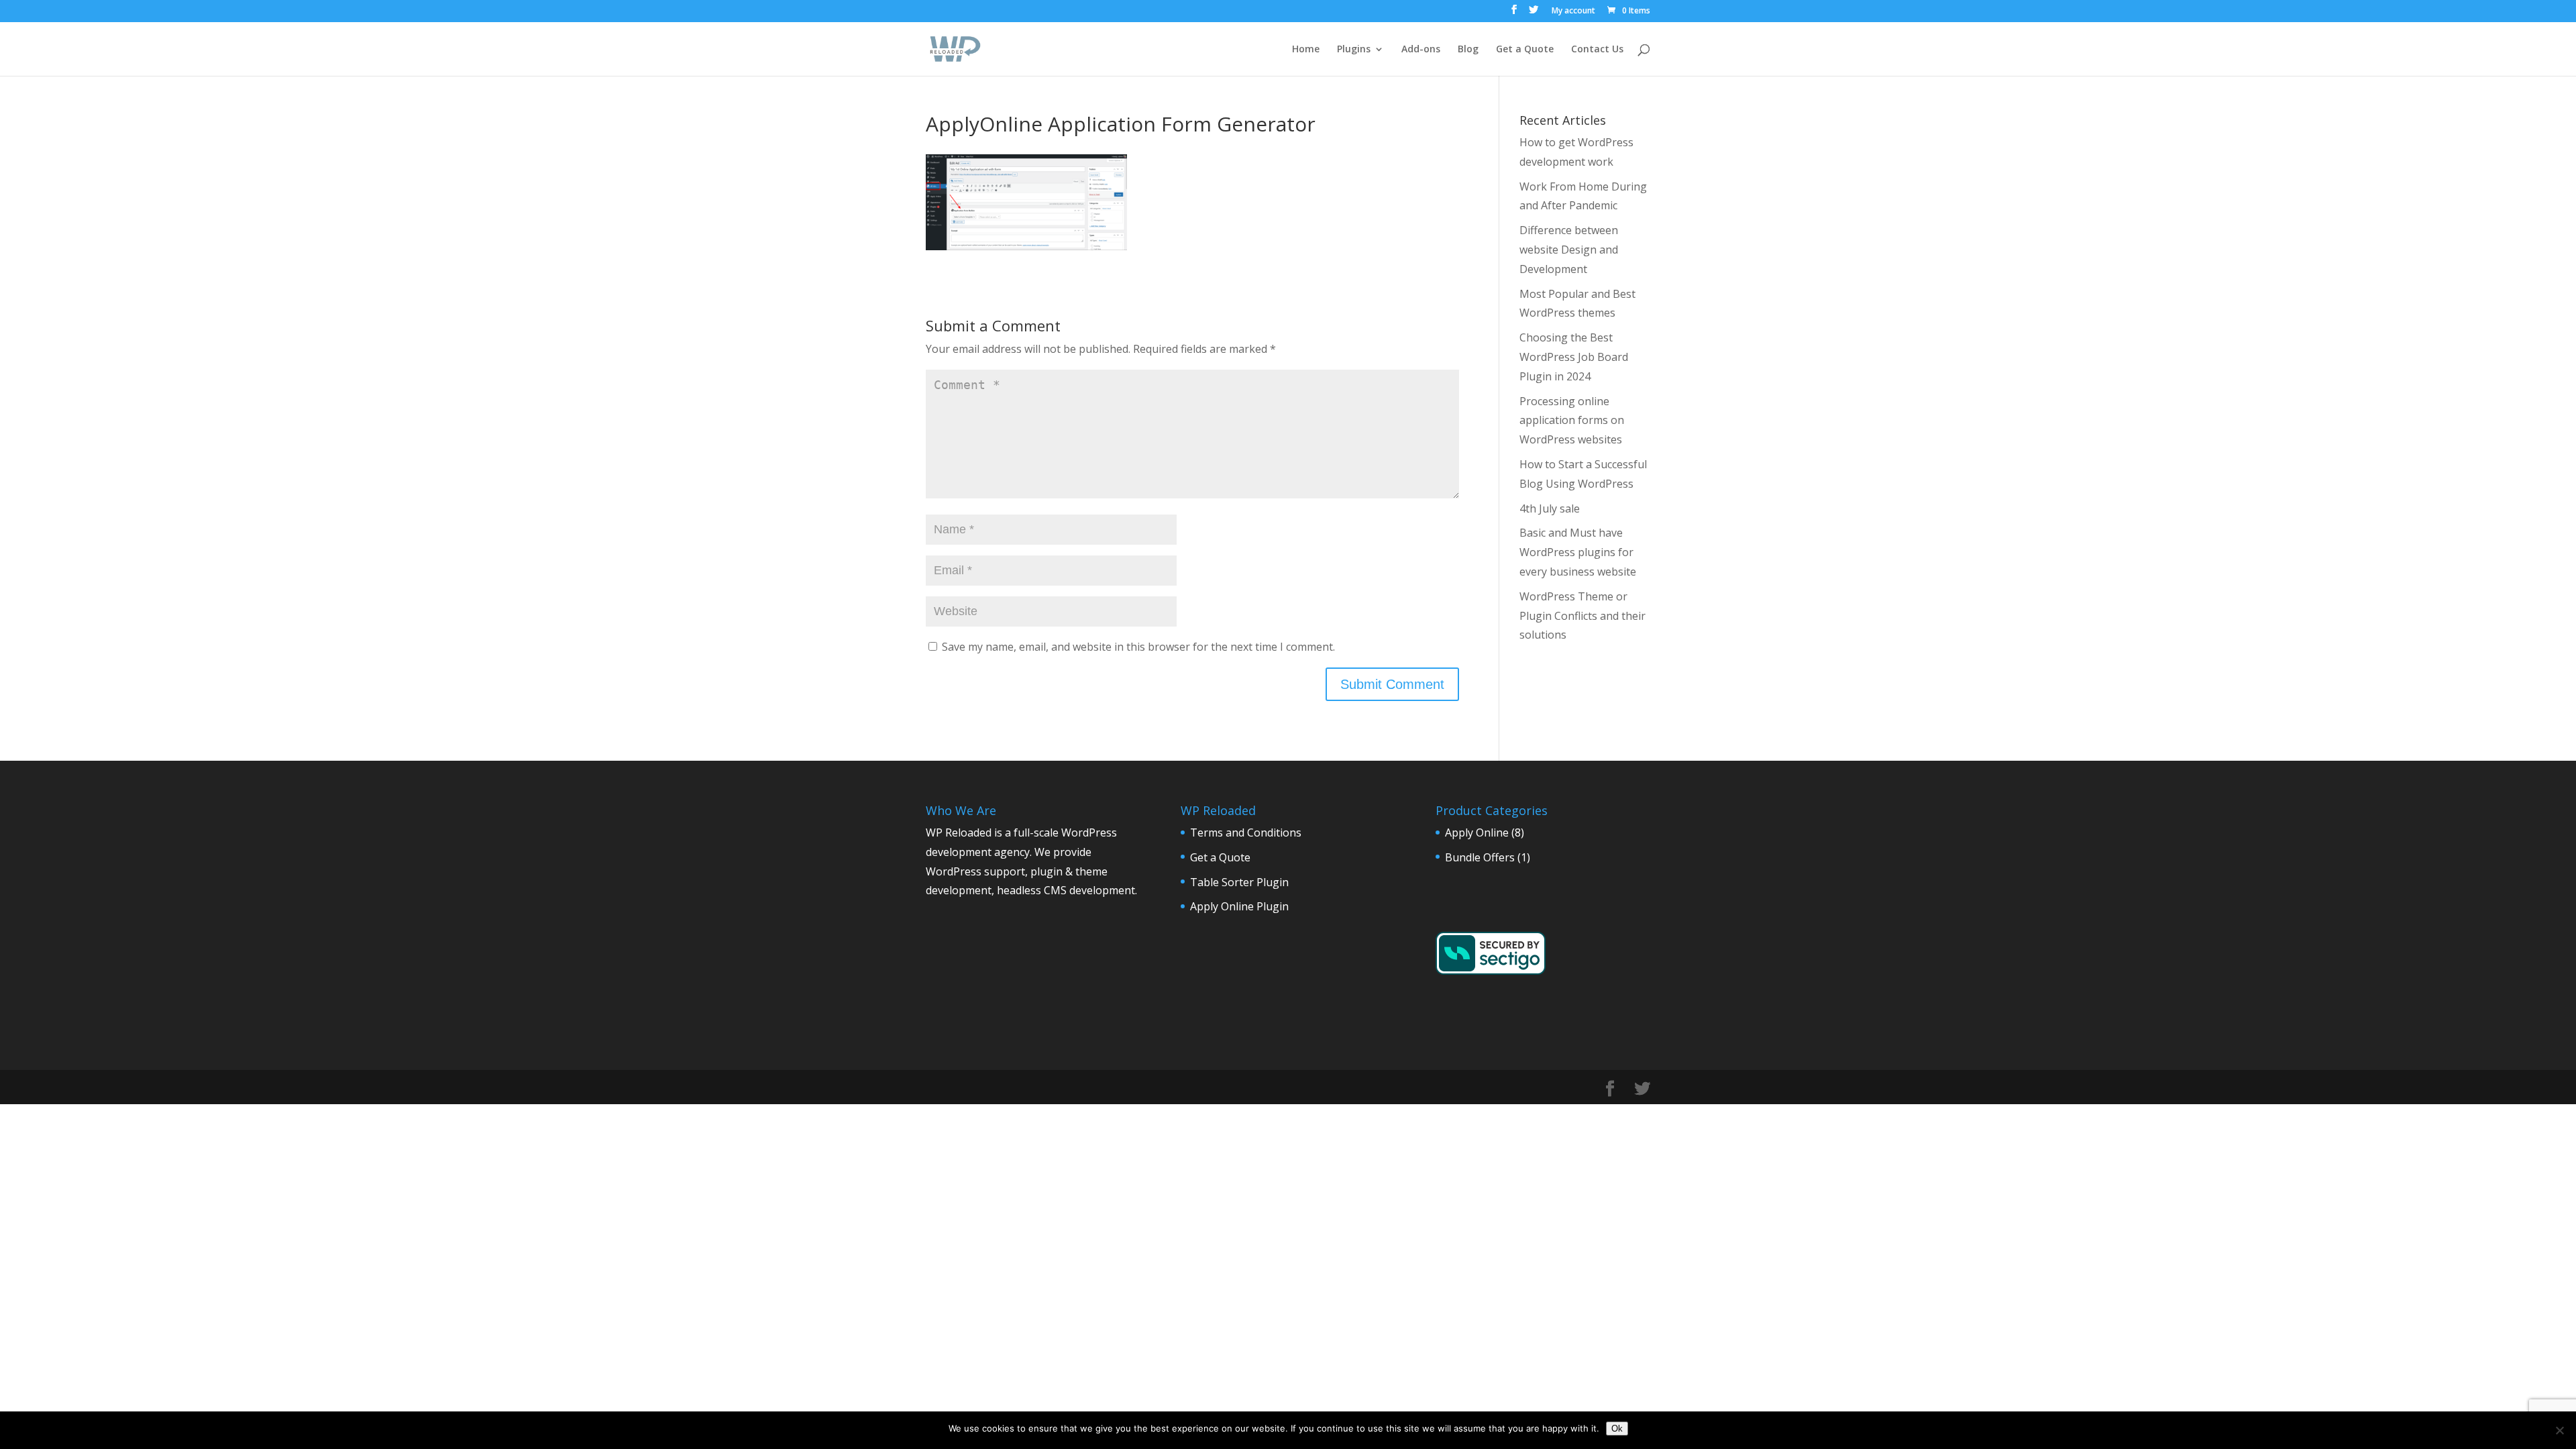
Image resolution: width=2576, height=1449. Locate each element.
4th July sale (1550, 508)
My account (1573, 11)
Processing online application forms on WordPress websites (1572, 421)
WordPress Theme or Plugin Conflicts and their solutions (1582, 616)
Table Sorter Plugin (1239, 882)
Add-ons (1421, 50)
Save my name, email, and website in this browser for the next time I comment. (1138, 647)
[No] (2559, 1430)
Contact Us (1597, 50)
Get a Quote (1525, 50)
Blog (1468, 50)
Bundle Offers (1480, 857)
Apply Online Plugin (1239, 906)
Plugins (1354, 50)
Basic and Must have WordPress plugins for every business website (1578, 552)
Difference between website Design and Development (1569, 250)
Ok (1617, 1429)
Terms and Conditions (1246, 833)
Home (1306, 50)
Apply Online (1477, 833)
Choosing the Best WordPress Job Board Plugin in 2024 (1574, 357)
